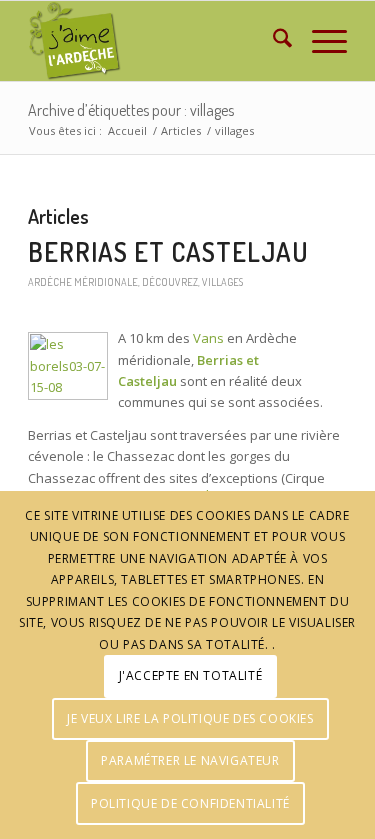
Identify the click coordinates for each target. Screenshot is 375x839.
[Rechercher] (272, 41)
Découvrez (170, 281)
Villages (222, 281)
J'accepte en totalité (191, 675)
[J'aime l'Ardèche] (155, 41)
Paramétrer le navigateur (190, 760)
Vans (208, 338)
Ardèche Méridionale (83, 281)
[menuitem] (272, 41)
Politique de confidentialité (190, 803)
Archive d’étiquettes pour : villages (131, 110)
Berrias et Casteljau (168, 251)
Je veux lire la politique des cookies (190, 718)
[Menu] (319, 41)
